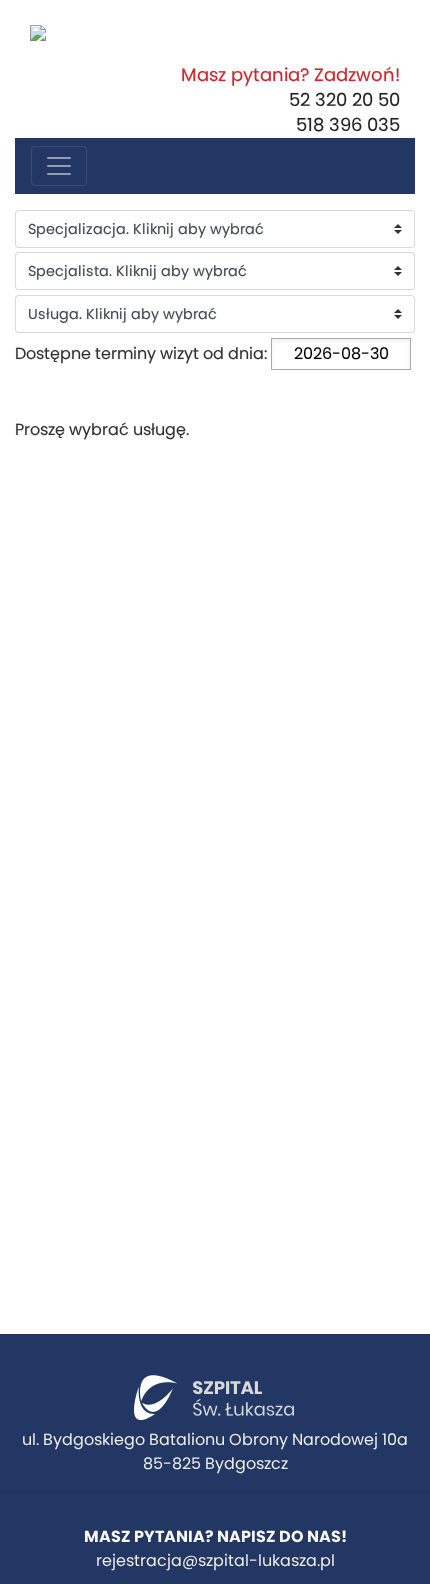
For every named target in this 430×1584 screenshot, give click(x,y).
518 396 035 (348, 124)
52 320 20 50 (344, 99)
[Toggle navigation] (59, 166)
